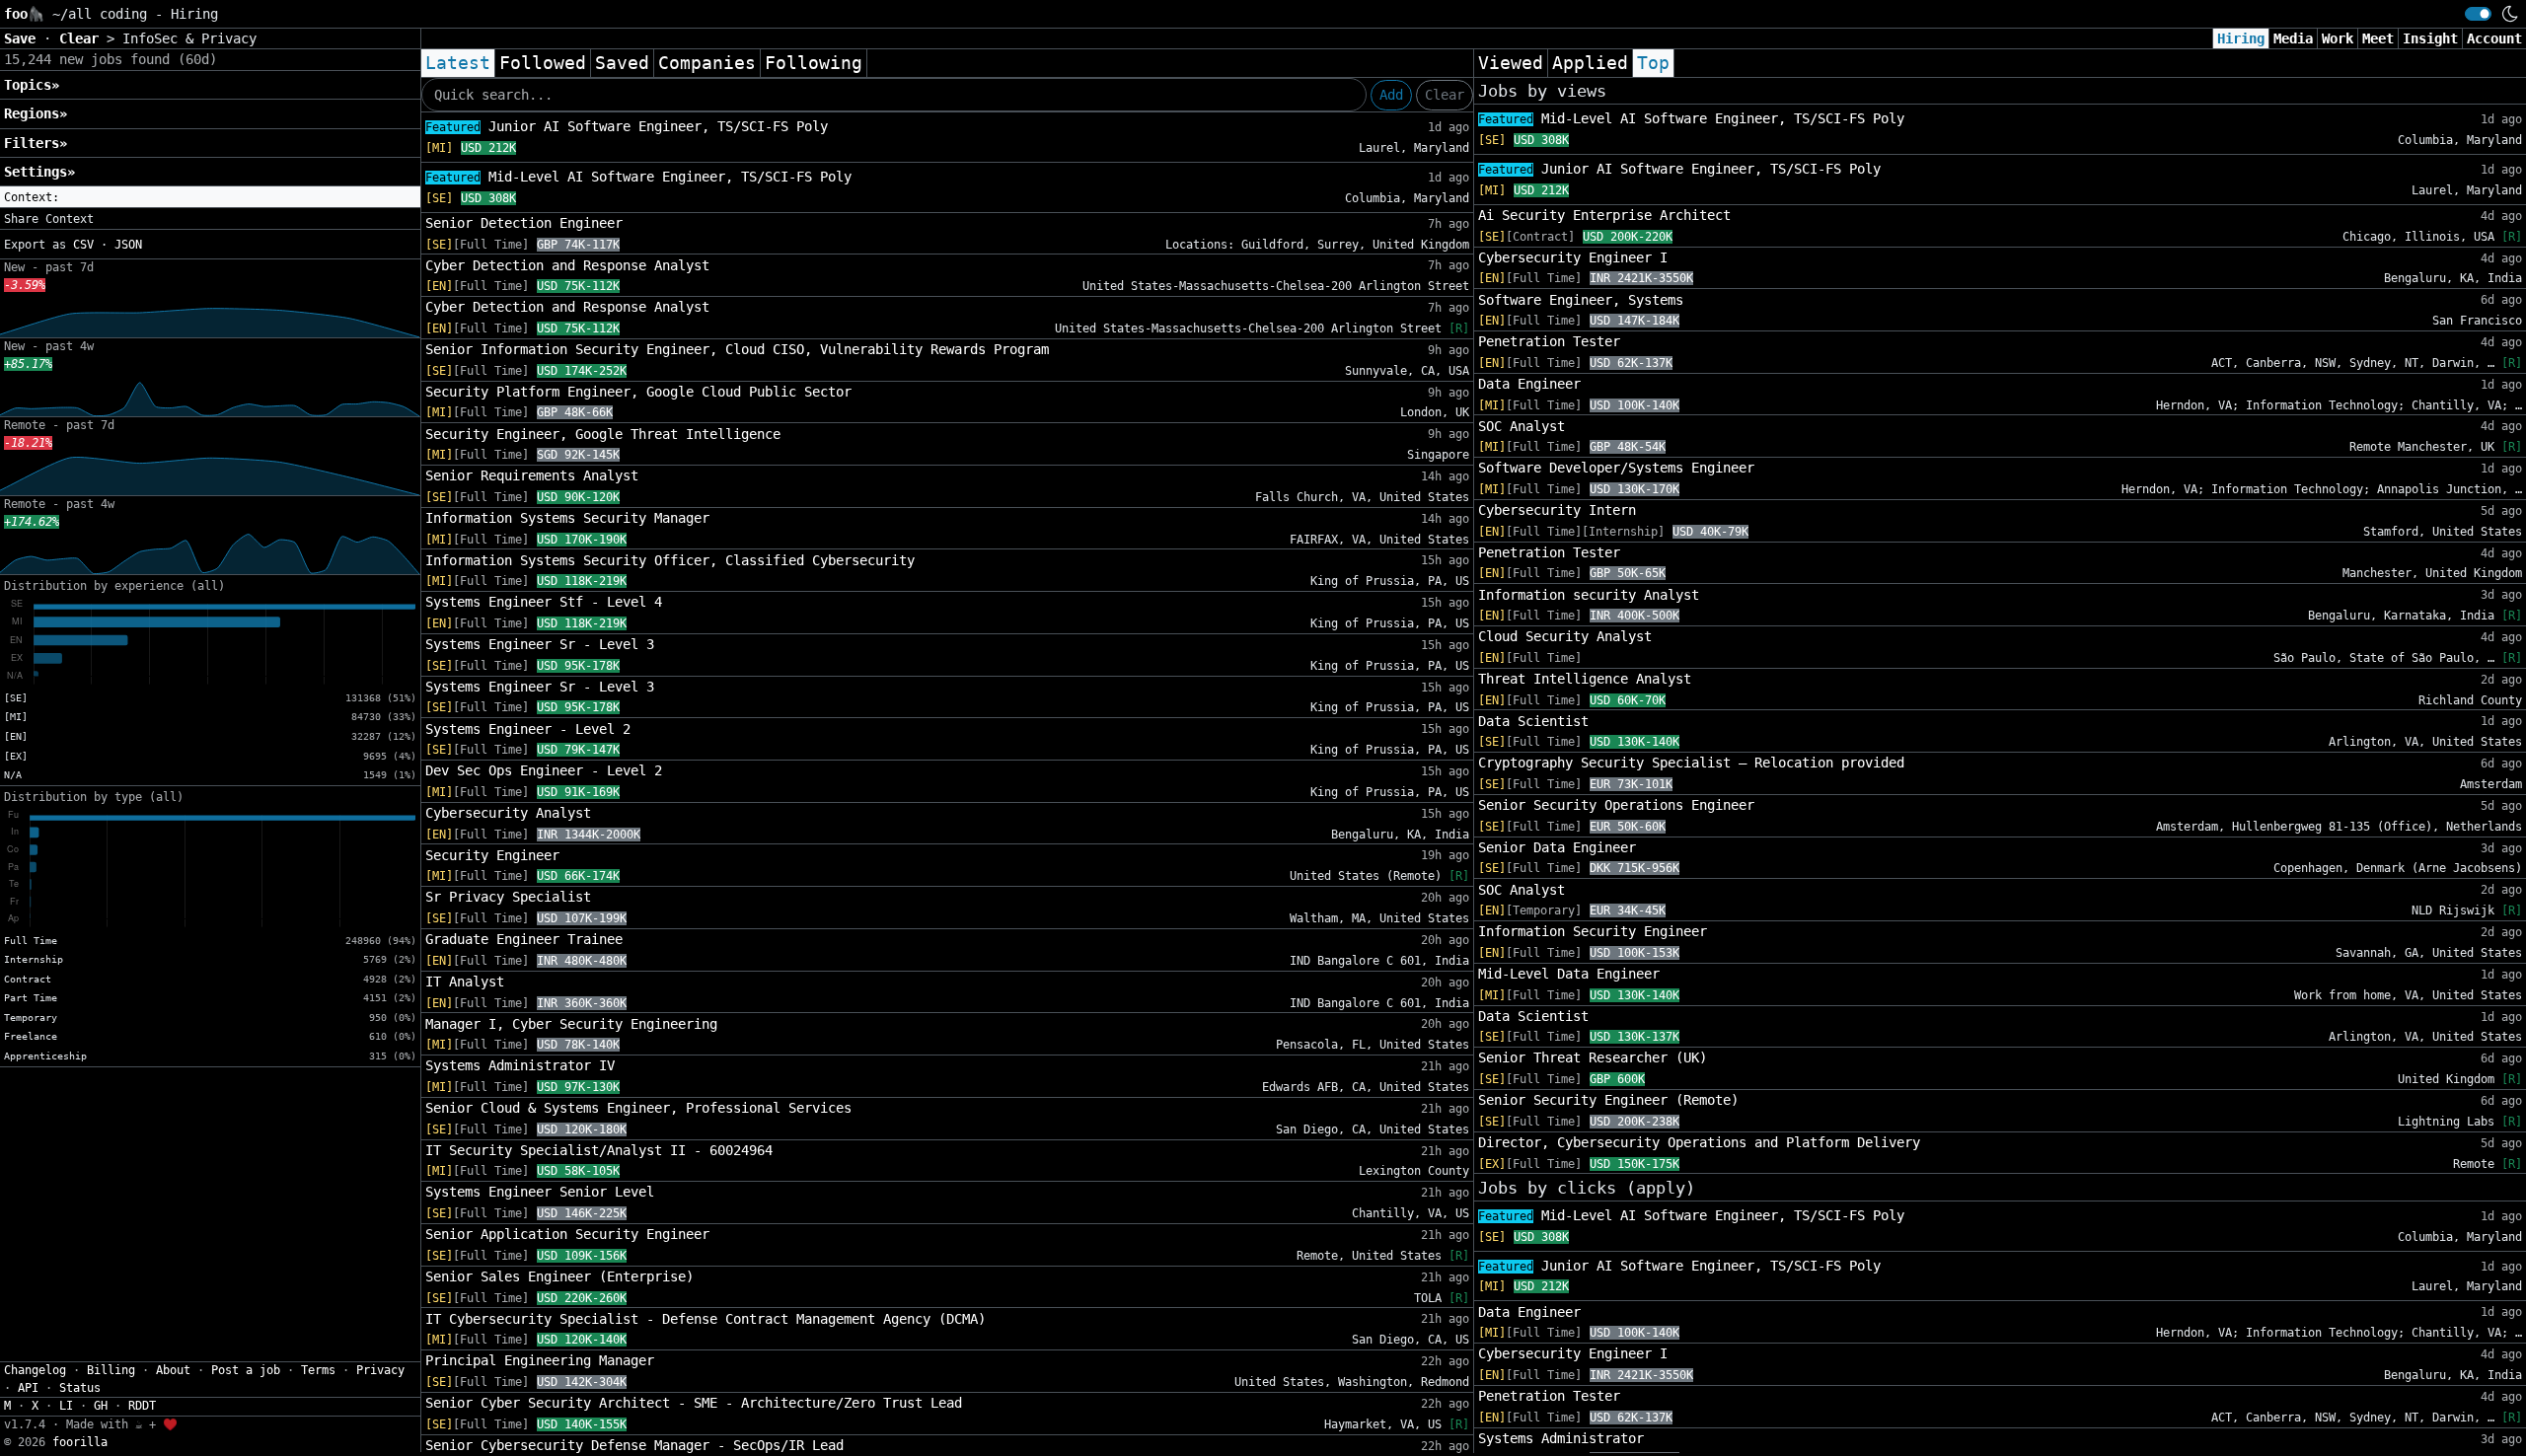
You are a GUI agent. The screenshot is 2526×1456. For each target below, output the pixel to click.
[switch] (2478, 14)
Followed (543, 63)
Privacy (380, 1370)
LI (66, 1406)
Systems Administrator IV (520, 1065)
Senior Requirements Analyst (532, 475)
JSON (128, 245)
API (28, 1388)
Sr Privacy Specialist (508, 897)
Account (2494, 38)
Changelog (35, 1370)
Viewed (1511, 63)
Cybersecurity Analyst (508, 813)
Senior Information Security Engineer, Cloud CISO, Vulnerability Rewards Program (737, 349)
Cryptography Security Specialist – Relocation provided (1691, 763)
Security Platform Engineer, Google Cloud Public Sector (638, 392)
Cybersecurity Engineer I (1573, 257)
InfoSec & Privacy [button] (189, 38)
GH (101, 1406)
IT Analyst (465, 982)
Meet (2378, 38)
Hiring (2241, 38)
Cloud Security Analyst (1565, 636)
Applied (1590, 63)
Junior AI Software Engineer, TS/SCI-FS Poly (627, 126)
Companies (707, 63)
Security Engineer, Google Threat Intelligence (603, 434)
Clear (1445, 95)
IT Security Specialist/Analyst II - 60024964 (599, 1150)
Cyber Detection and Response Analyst (567, 265)
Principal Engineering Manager (540, 1360)
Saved (622, 63)
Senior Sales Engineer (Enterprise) (559, 1276)
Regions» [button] (36, 113)
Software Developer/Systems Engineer (1616, 468)
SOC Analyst (1522, 426)
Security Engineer (492, 855)
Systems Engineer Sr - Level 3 (540, 644)
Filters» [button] (36, 143)
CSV (83, 245)
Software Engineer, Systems (1581, 300)
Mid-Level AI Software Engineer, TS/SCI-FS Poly (638, 177)
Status (80, 1388)
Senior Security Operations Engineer (1616, 805)
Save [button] (24, 38)
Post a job (246, 1370)
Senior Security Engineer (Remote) (1608, 1100)
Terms (318, 1370)
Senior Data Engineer (1557, 847)
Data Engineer (1529, 384)
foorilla (80, 1442)
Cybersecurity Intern (1557, 510)
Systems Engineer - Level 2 (528, 729)
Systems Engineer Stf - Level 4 (544, 602)
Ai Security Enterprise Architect (1604, 215)
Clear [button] (83, 38)
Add (1391, 95)
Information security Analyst (1589, 595)
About (173, 1370)
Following (814, 63)
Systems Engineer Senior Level (540, 1192)
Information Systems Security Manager (567, 518)
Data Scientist (1533, 721)
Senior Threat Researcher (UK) (1593, 1057)
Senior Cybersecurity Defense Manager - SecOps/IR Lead (634, 1445)
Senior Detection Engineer (524, 223)
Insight (2430, 38)
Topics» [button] (32, 85)
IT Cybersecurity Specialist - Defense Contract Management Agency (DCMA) (706, 1319)
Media (2293, 38)
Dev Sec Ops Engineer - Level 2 (544, 770)
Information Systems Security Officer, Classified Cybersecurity (670, 560)
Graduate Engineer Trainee (524, 939)
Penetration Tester (1549, 341)
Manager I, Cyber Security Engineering (571, 1024)
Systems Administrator (1561, 1438)
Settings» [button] (39, 172)
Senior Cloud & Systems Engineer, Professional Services (638, 1108)
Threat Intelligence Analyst (1585, 679)
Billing (111, 1370)
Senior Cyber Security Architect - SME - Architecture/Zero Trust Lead (694, 1403)
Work (2338, 38)
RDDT (142, 1406)
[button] (210, 197)
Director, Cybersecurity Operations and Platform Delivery (1699, 1142)
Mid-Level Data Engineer (1569, 974)
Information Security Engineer (1593, 931)
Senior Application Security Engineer (567, 1234)
